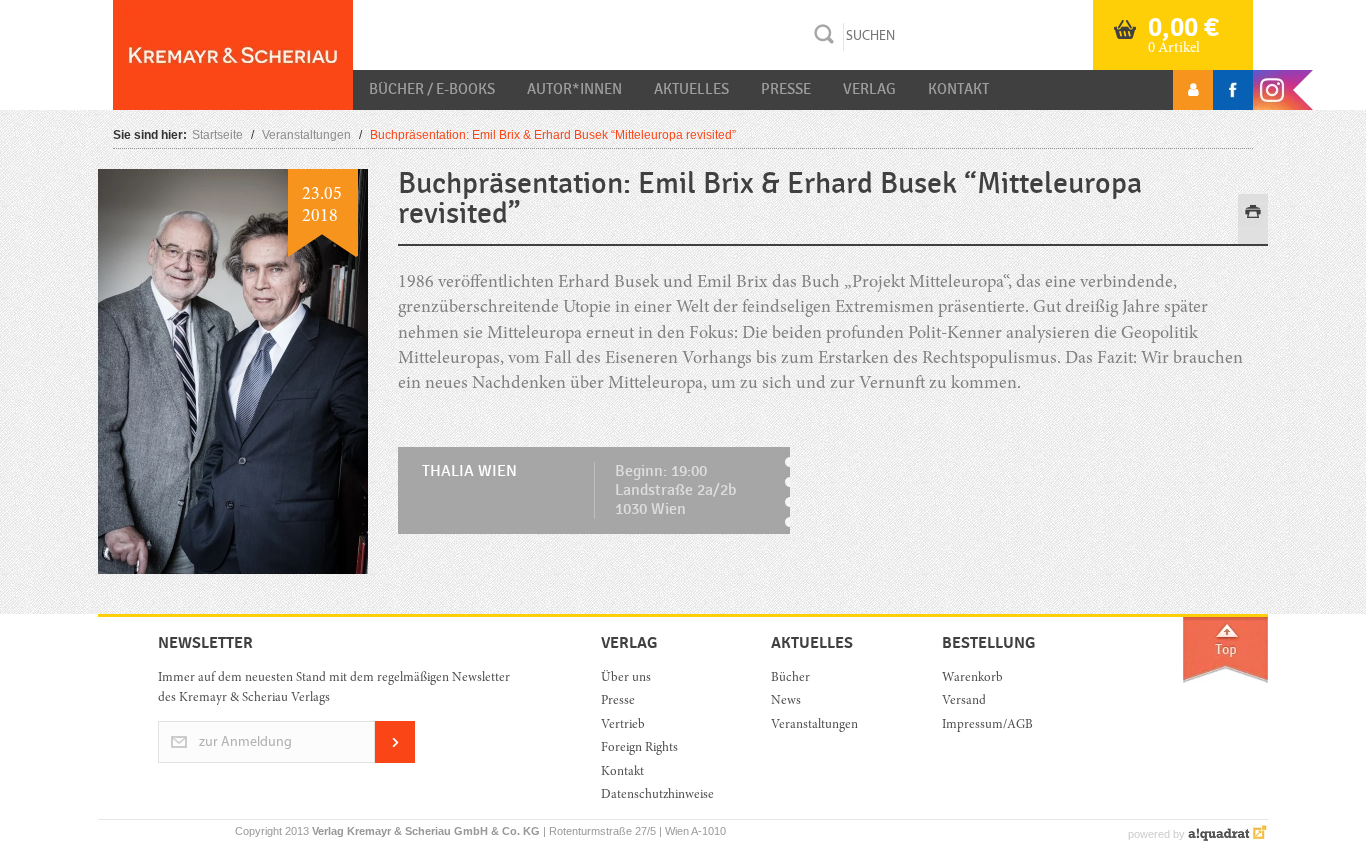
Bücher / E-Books (432, 89)
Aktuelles (691, 89)
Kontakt (958, 89)
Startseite (217, 135)
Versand (964, 701)
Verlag (869, 89)
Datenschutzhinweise (657, 795)
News (786, 701)
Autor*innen (574, 89)
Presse (786, 89)
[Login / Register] (1193, 90)
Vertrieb (623, 725)
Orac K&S (233, 55)
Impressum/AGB (987, 725)
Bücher (790, 678)
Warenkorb (972, 678)
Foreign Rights (639, 748)
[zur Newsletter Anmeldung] (395, 759)
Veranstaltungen (306, 135)
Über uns (626, 678)
